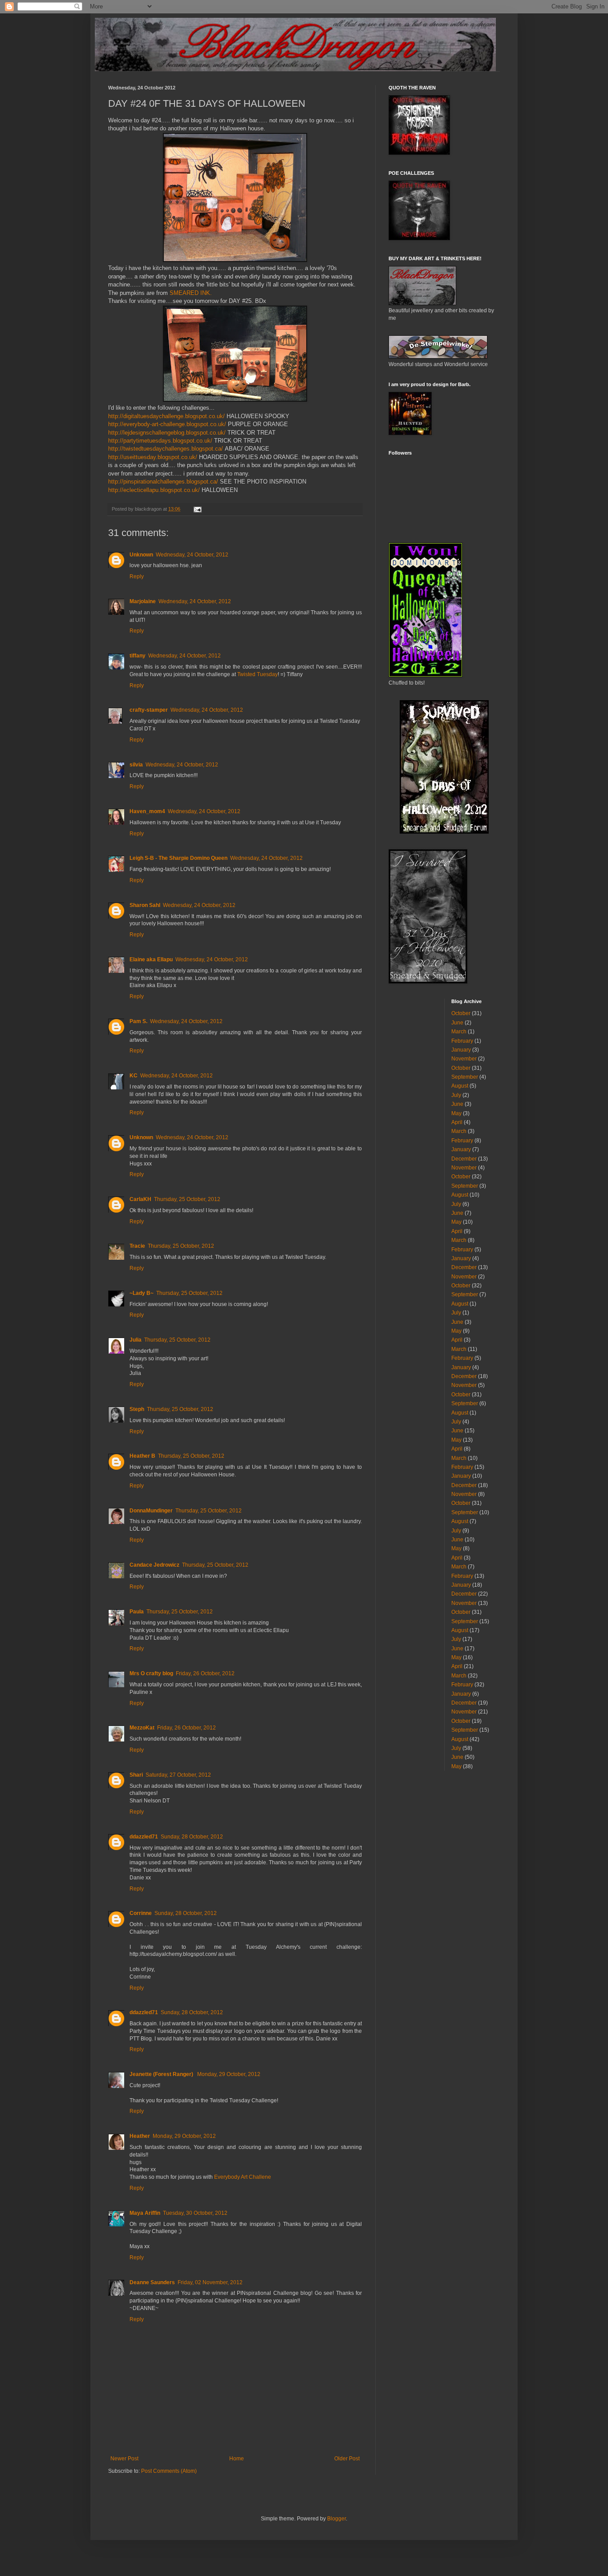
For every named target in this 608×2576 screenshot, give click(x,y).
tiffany (138, 656)
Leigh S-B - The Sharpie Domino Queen (178, 858)
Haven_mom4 (147, 811)
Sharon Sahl (145, 905)
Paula (137, 1612)
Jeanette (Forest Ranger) (162, 2074)
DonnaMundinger (151, 1511)
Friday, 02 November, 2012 (210, 2282)
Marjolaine (143, 601)
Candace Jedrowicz (154, 1565)
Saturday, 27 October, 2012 (178, 1775)
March (459, 1032)
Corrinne (141, 1913)
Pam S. (138, 1021)
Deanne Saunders (152, 2282)
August (460, 1086)
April (457, 1122)
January (461, 1050)
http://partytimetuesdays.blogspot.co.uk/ (160, 441)
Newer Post (124, 2459)
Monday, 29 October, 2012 (229, 2074)
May (456, 1113)
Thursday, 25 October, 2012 (187, 1199)
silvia (136, 765)
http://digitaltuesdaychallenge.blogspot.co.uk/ (166, 416)
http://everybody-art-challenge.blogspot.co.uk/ (167, 424)
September (465, 1077)
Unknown (141, 555)
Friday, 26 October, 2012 (205, 1673)
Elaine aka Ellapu (151, 959)
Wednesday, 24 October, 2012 (192, 555)
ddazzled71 (144, 1837)
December (464, 1159)
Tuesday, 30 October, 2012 (195, 2213)
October (461, 1013)
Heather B (142, 1456)
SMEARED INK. (190, 293)
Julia (136, 1340)
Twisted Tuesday (257, 674)
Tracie (137, 1246)
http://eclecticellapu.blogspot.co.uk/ (154, 490)
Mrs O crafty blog (151, 1673)
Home (237, 2459)
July (456, 1095)
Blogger (336, 2519)
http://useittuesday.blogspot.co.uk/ (153, 457)
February (462, 1041)
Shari (136, 1775)
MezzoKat (142, 1728)
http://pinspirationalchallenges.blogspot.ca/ (163, 482)
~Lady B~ (142, 1293)
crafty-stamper (149, 710)
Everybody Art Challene (243, 2177)
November (464, 1059)
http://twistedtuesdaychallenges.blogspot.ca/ (166, 449)
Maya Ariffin (145, 2213)
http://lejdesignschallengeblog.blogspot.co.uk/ (167, 433)
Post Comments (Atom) (169, 2471)
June (457, 1023)
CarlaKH (140, 1199)
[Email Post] (197, 509)
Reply (137, 576)
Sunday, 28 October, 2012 (192, 1837)
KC (134, 1076)
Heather (140, 2136)
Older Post (347, 2459)
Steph (137, 1409)
